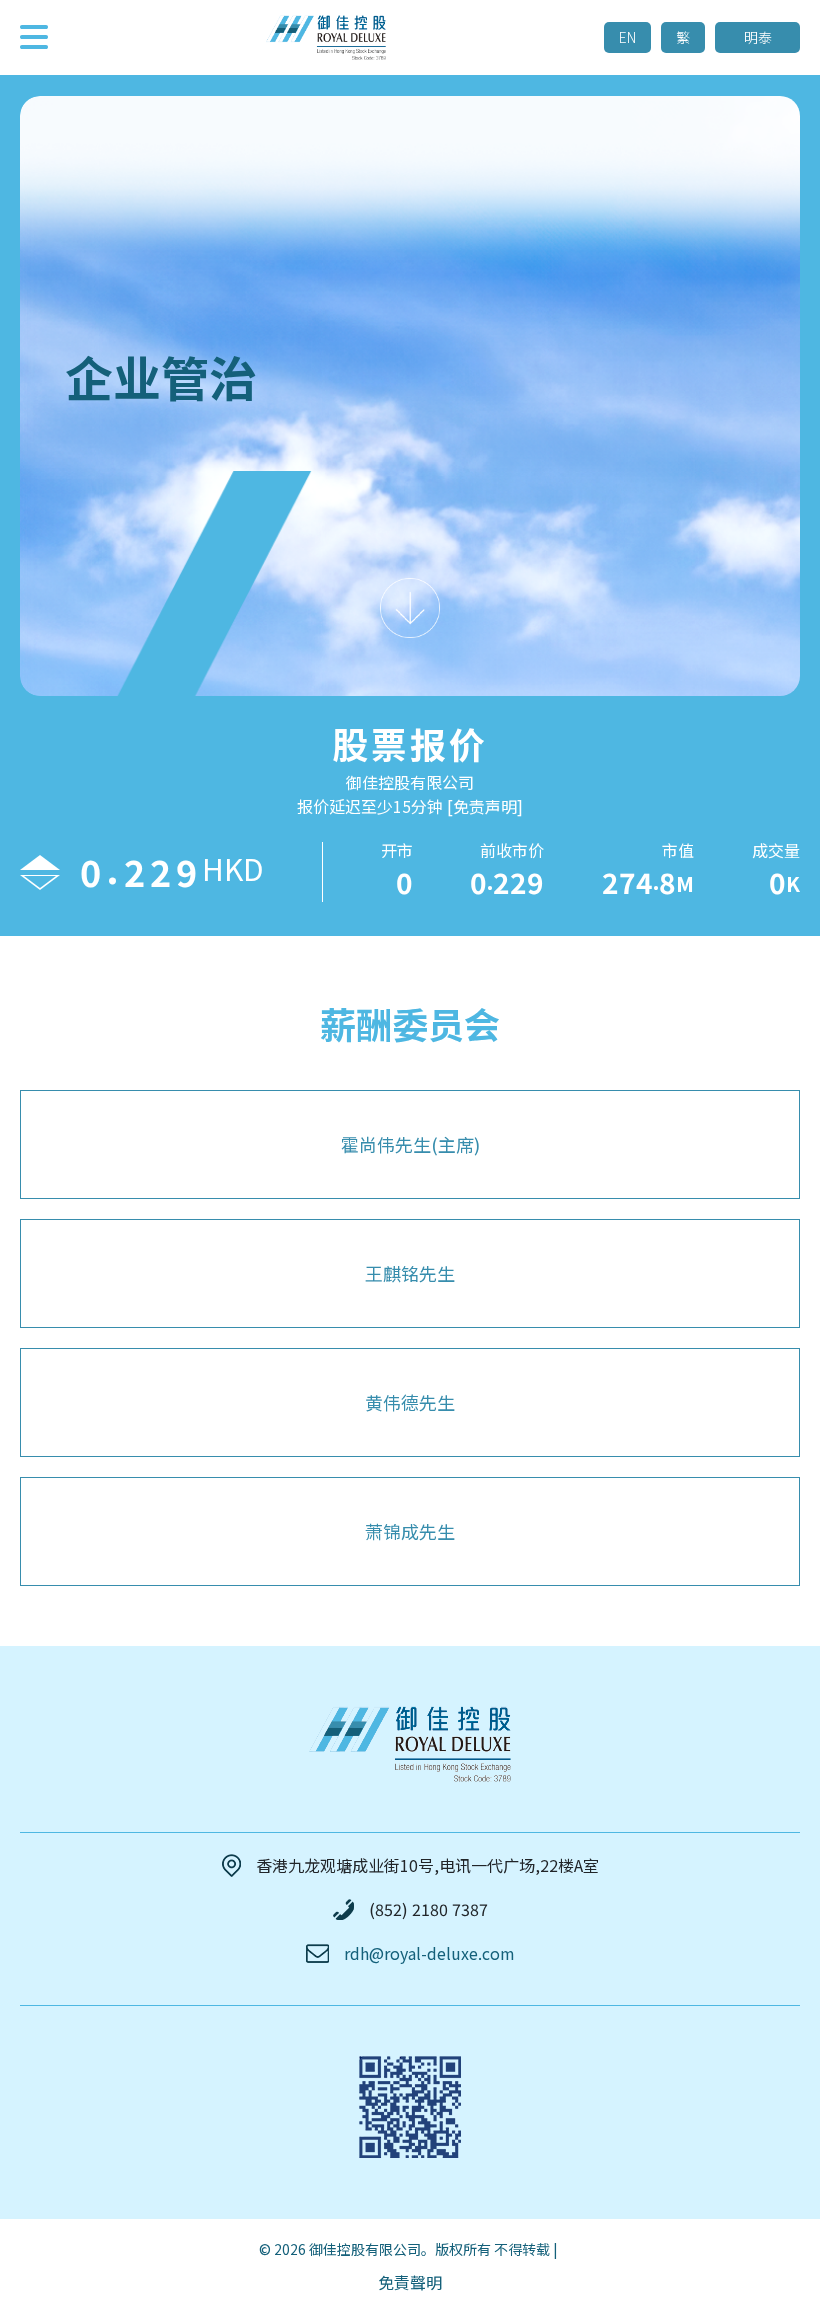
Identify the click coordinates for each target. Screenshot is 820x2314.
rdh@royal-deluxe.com (429, 1953)
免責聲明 (410, 2282)
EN (627, 37)
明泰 (758, 37)
